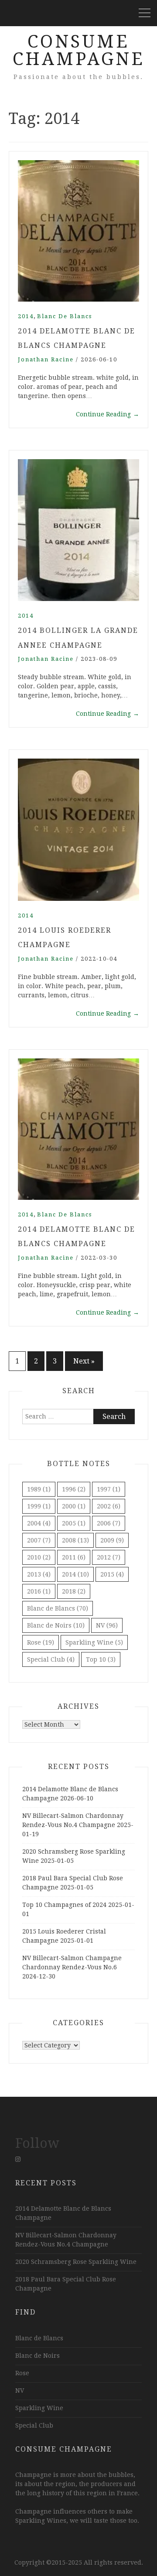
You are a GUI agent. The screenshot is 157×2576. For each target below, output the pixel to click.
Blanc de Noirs (56, 1625)
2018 (74, 1591)
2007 (39, 1540)
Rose (41, 1642)
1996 (74, 1489)
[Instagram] (18, 2159)
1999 (39, 1506)
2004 (39, 1523)
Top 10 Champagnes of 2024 (64, 1905)
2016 (39, 1591)
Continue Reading (108, 414)
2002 (109, 1506)
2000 (74, 1506)
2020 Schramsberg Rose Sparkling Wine (76, 2262)
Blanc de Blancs (65, 316)
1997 (109, 1489)
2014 (26, 316)
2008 (75, 1540)
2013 (39, 1574)
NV (107, 1625)
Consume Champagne (79, 50)
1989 (39, 1489)
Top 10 (101, 1659)
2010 (39, 1557)
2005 (74, 1523)
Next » (84, 1361)
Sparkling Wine (94, 1642)
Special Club (51, 1659)
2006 (109, 1523)
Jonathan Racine (46, 359)
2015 (112, 1574)
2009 (112, 1540)
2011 (74, 1557)
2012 (109, 1557)
